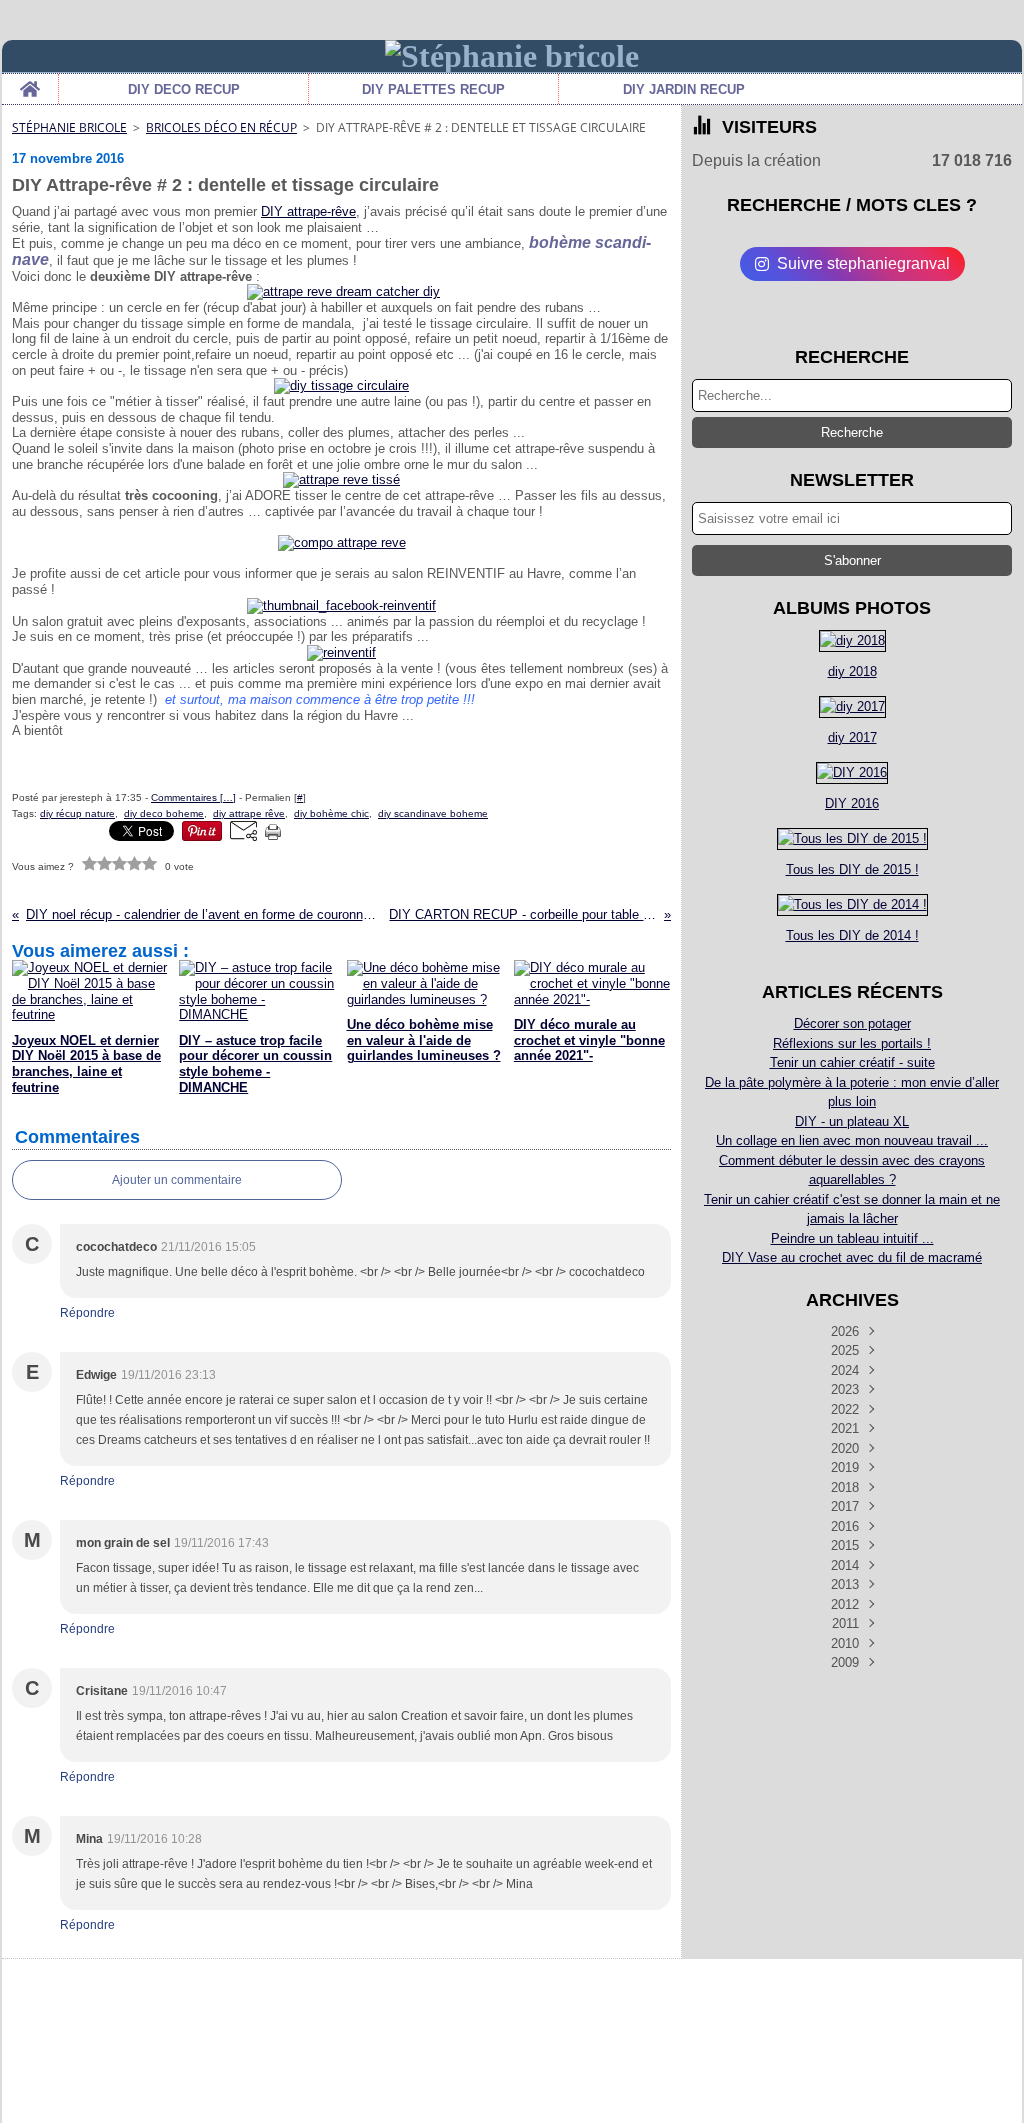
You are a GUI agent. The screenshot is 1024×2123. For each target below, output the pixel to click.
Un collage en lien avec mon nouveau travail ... (852, 1140)
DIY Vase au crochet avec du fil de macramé (852, 1257)
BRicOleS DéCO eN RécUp (221, 127)
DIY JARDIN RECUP (684, 89)
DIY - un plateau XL (852, 1121)
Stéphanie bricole (69, 127)
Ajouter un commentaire (177, 1180)
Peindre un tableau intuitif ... (852, 1238)
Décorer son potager (852, 1023)
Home (30, 81)
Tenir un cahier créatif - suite (852, 1062)
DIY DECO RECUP (184, 89)
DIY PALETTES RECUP (433, 89)
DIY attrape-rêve (308, 211)
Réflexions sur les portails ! (852, 1043)
